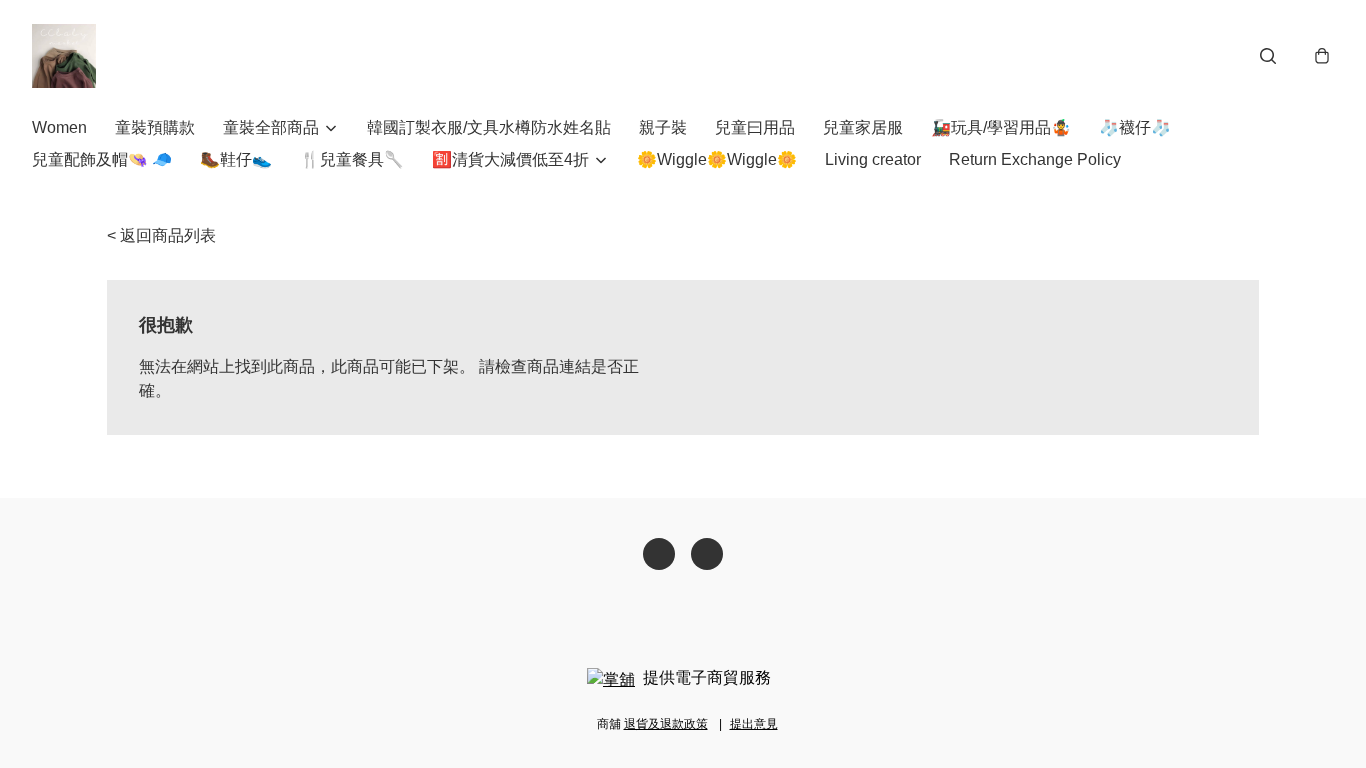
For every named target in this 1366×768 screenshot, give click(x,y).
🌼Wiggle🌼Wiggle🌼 (717, 159)
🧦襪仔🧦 (1135, 127)
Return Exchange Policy (1035, 159)
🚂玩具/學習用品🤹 (1001, 127)
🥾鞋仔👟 (236, 159)
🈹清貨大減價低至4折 (510, 159)
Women (59, 127)
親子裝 (663, 127)
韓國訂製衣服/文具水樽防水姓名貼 (489, 127)
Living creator (873, 159)
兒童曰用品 (755, 127)
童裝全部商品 (271, 127)
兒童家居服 (863, 127)
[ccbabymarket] (64, 56)
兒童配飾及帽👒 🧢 (102, 159)
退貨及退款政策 (666, 724)
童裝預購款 (155, 127)
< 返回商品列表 (161, 235)
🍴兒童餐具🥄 (352, 159)
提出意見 (754, 724)
